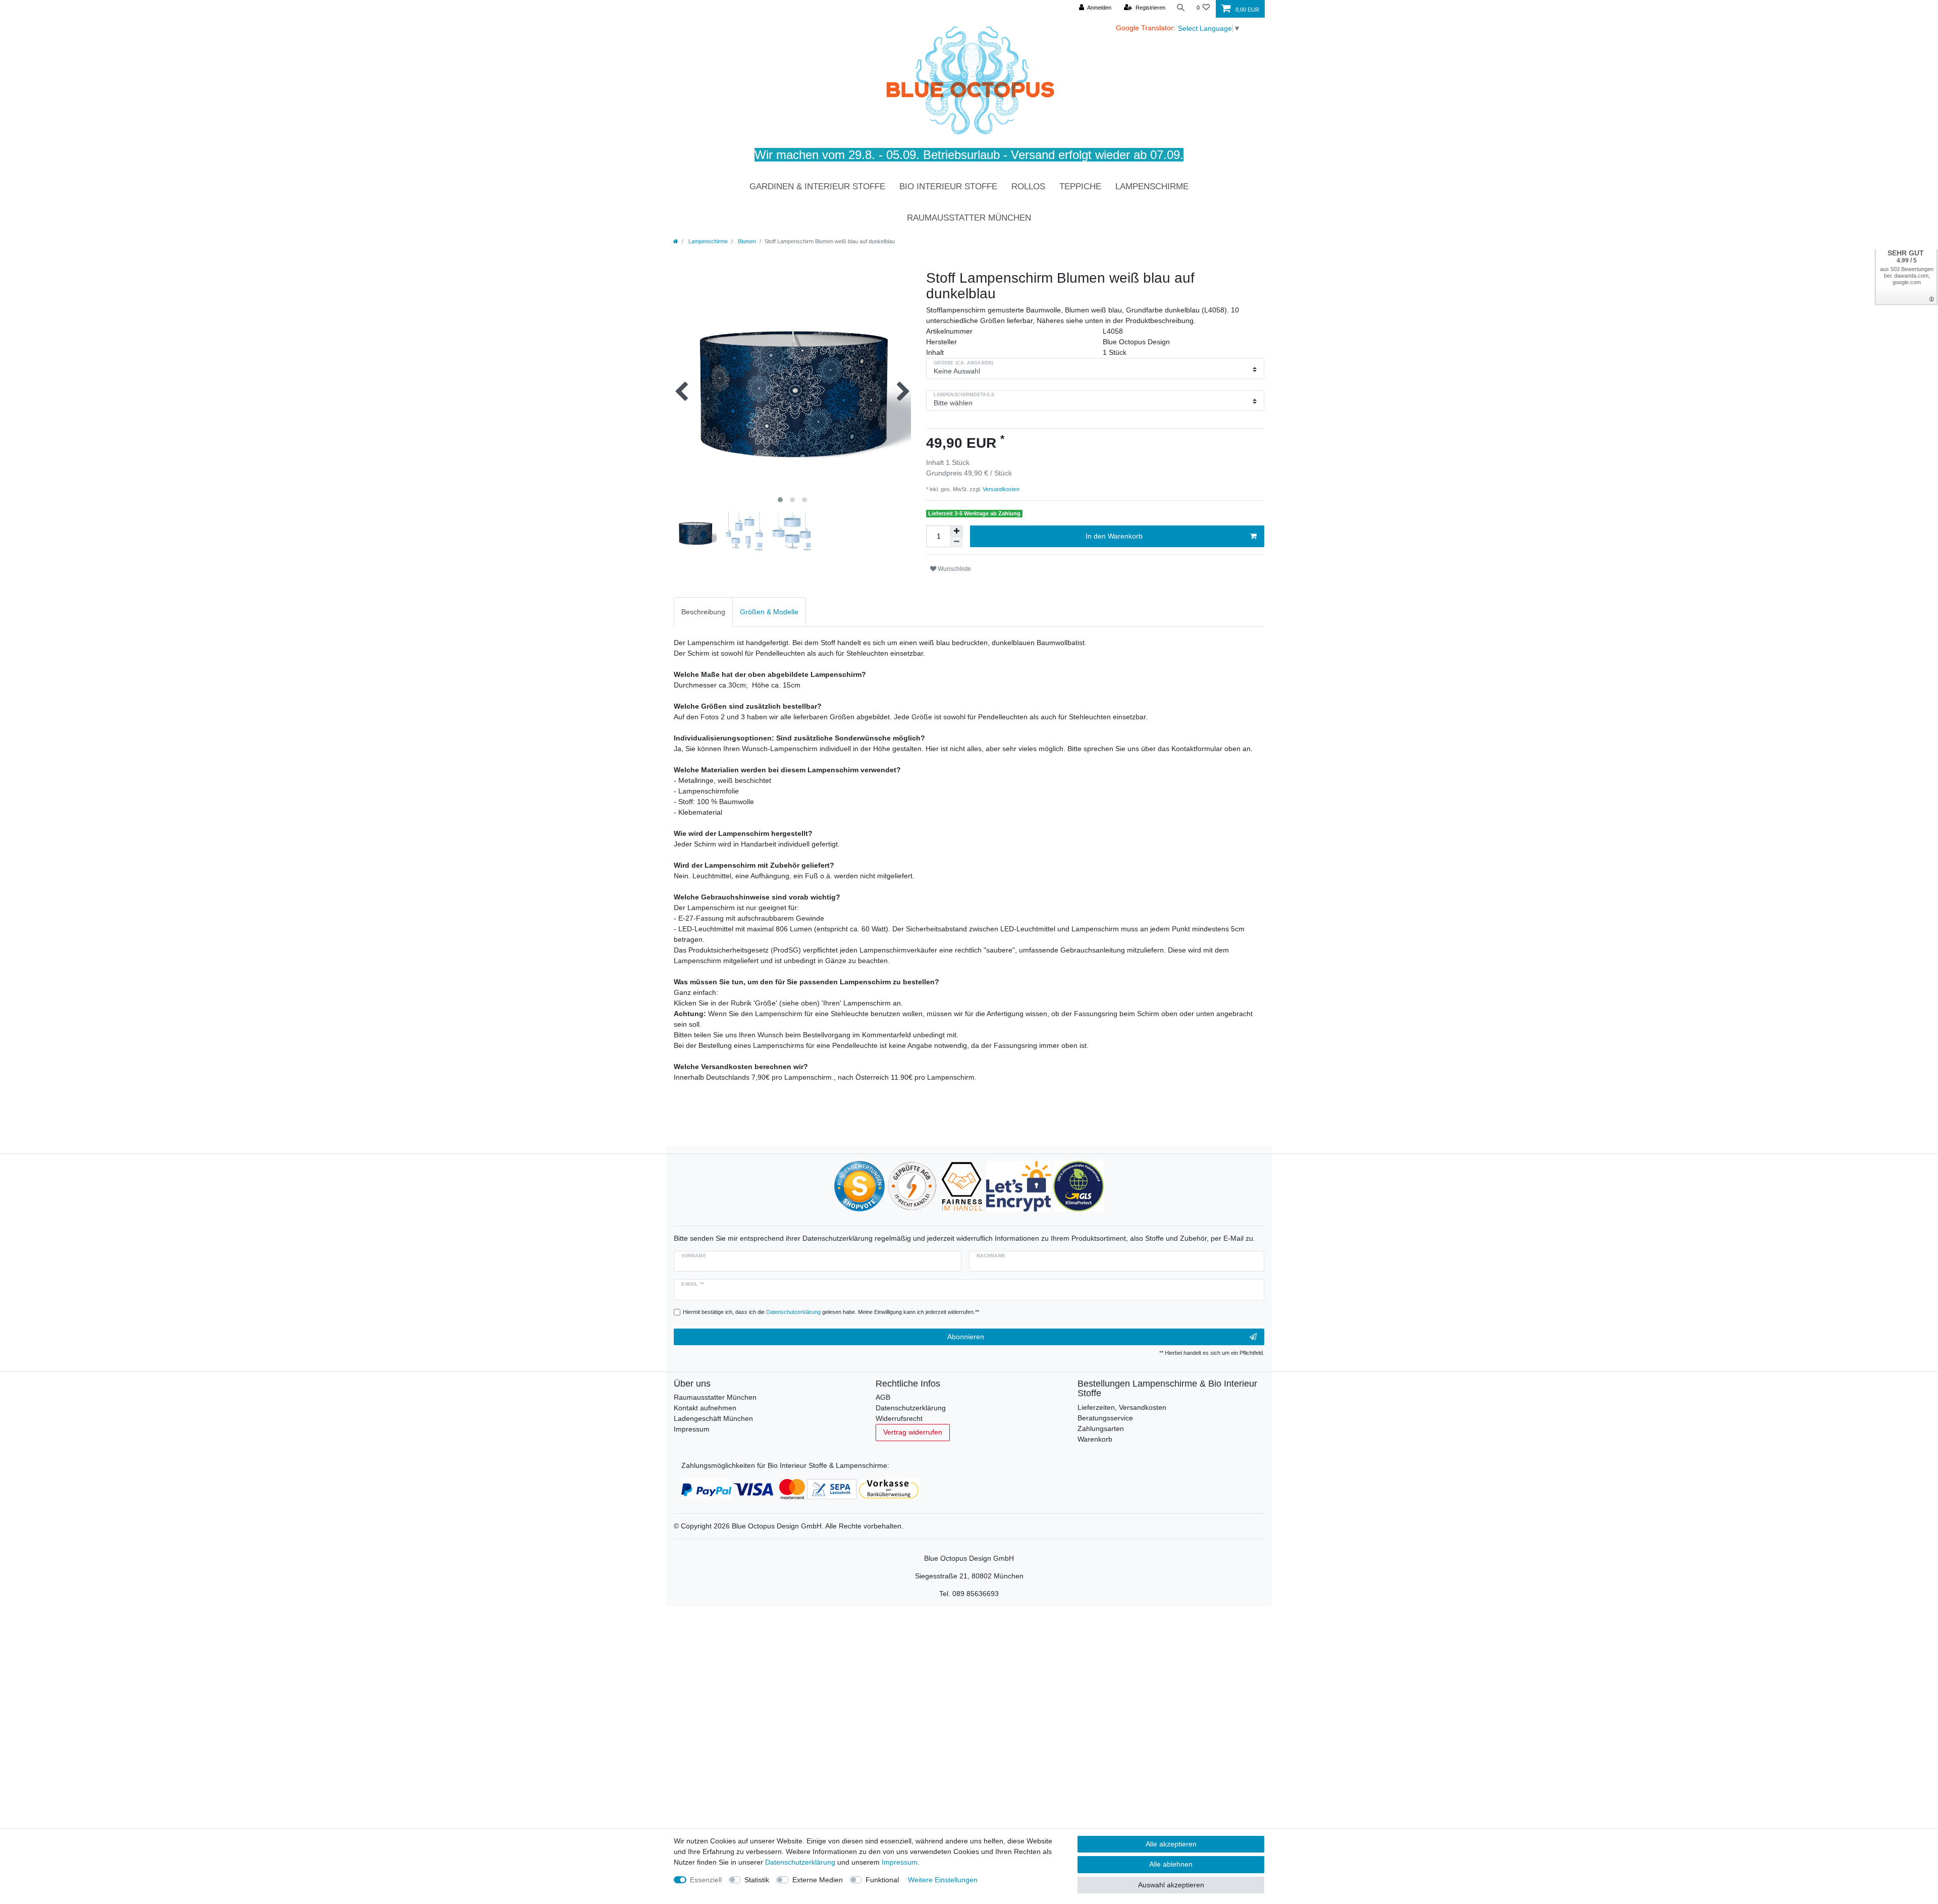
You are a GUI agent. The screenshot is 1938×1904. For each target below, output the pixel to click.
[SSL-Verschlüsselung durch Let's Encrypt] (1019, 1186)
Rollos (1028, 187)
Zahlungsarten (1101, 1429)
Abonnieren (966, 1337)
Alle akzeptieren (1171, 1844)
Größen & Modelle (769, 612)
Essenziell (706, 1880)
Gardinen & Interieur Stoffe (817, 187)
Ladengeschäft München (713, 1418)
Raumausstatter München (969, 218)
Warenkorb (1095, 1439)
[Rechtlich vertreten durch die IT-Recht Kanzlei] (912, 1186)
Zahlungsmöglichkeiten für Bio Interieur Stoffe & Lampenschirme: (785, 1465)
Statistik (757, 1880)
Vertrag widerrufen (913, 1432)
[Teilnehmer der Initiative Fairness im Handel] (962, 1186)
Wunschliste (954, 569)
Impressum (692, 1429)
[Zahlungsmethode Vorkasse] (890, 1488)
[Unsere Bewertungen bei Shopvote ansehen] (859, 1186)
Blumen (746, 241)
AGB (883, 1397)
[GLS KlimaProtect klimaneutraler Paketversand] (1079, 1186)
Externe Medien (818, 1880)
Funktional (882, 1880)
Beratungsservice (1105, 1418)
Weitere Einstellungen (943, 1880)
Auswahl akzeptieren (1171, 1885)
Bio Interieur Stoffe (948, 187)
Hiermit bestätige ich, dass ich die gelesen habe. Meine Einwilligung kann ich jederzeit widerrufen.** (831, 1312)
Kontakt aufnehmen (705, 1408)
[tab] (703, 612)
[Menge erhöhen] (956, 531)
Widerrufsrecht (899, 1418)
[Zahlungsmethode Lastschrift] (832, 1488)
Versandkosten (1000, 489)
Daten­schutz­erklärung (800, 1862)
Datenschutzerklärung (911, 1408)
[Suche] (1181, 8)
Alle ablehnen (1171, 1864)
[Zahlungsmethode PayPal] (706, 1488)
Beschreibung (703, 612)
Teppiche (1080, 187)
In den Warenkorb (1114, 536)
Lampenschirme (1152, 187)
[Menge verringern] (956, 542)
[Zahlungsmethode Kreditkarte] (769, 1488)
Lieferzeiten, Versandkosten (1122, 1407)
